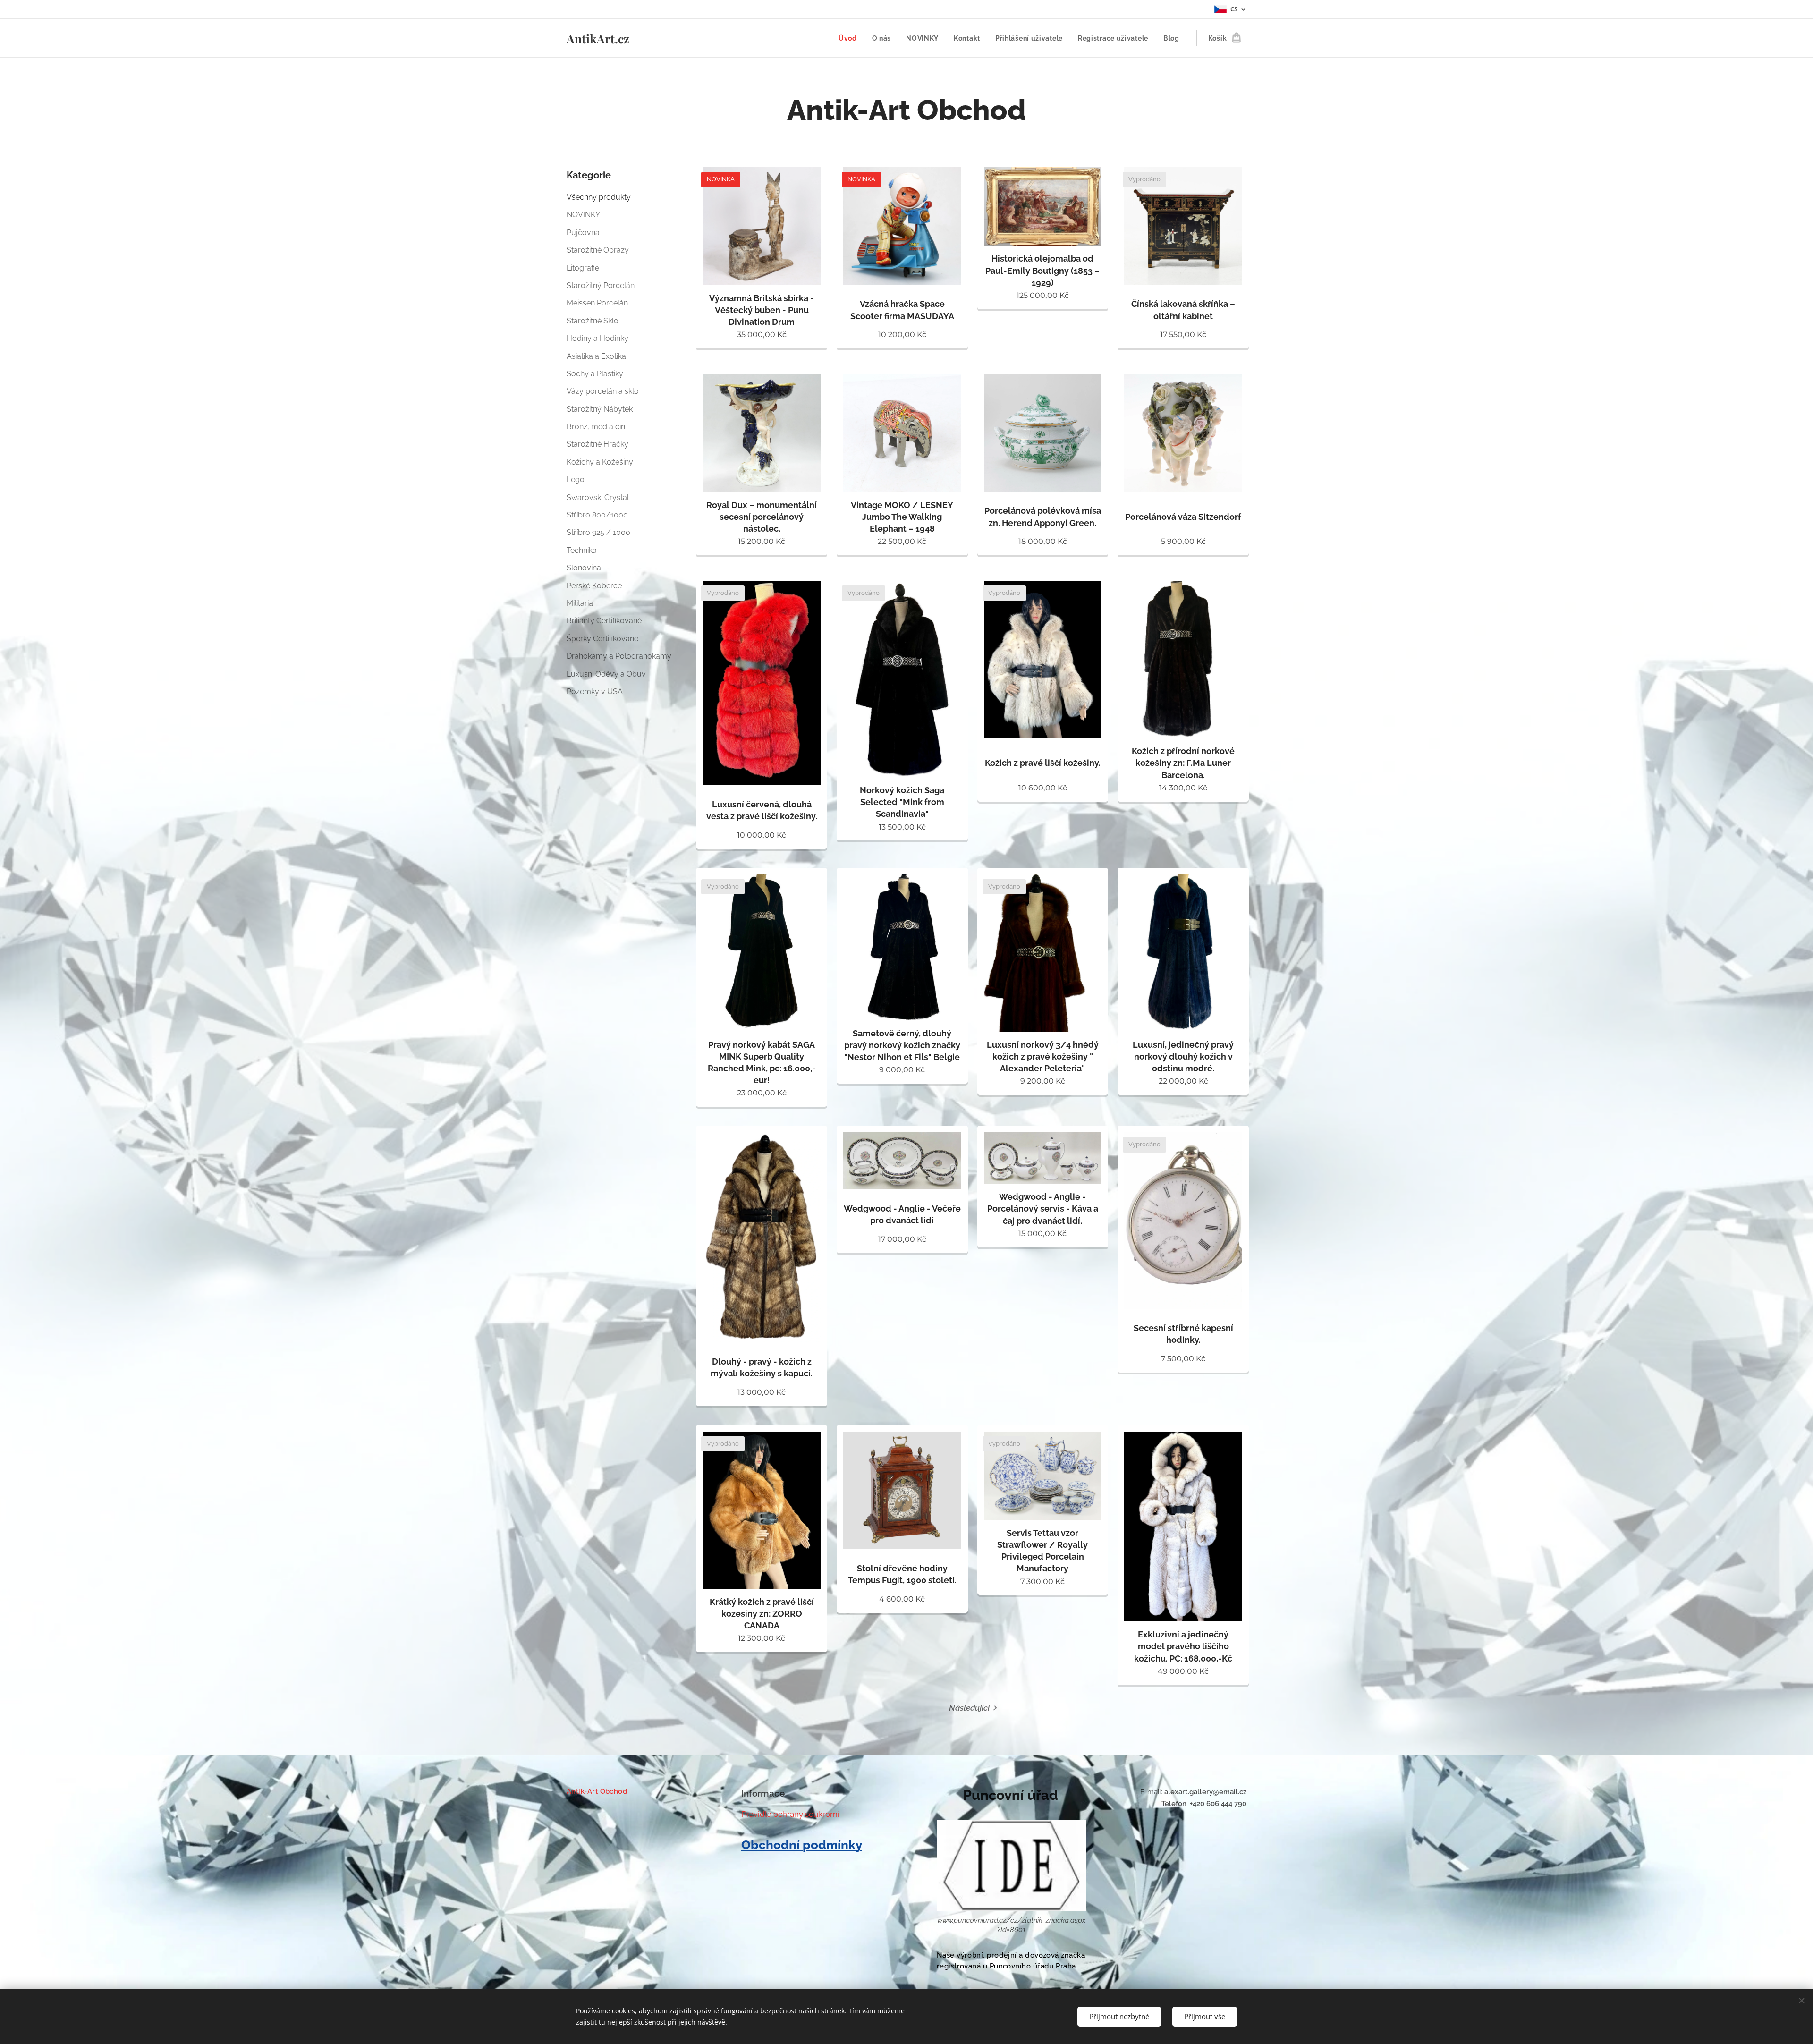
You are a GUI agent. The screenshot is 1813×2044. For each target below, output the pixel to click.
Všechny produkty (599, 197)
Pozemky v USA (595, 691)
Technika (582, 550)
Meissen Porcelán (597, 303)
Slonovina (584, 568)
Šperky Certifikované (602, 639)
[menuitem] (850, 38)
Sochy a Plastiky (595, 374)
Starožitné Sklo (593, 321)
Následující (969, 1708)
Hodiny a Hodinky (597, 338)
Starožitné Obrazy (598, 250)
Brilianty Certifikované (604, 621)
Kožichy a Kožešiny (600, 462)
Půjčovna (583, 233)
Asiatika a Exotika (596, 356)
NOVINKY (583, 215)
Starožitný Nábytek (600, 409)
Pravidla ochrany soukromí (790, 1814)
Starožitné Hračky (597, 444)
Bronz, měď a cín (596, 427)
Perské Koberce (594, 586)
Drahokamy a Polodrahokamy (619, 656)
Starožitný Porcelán (601, 285)
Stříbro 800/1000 (597, 515)
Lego (576, 479)
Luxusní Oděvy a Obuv (606, 674)
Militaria (580, 603)
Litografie (583, 268)
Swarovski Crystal (598, 497)
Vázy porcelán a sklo (603, 391)
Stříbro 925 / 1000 (598, 532)
